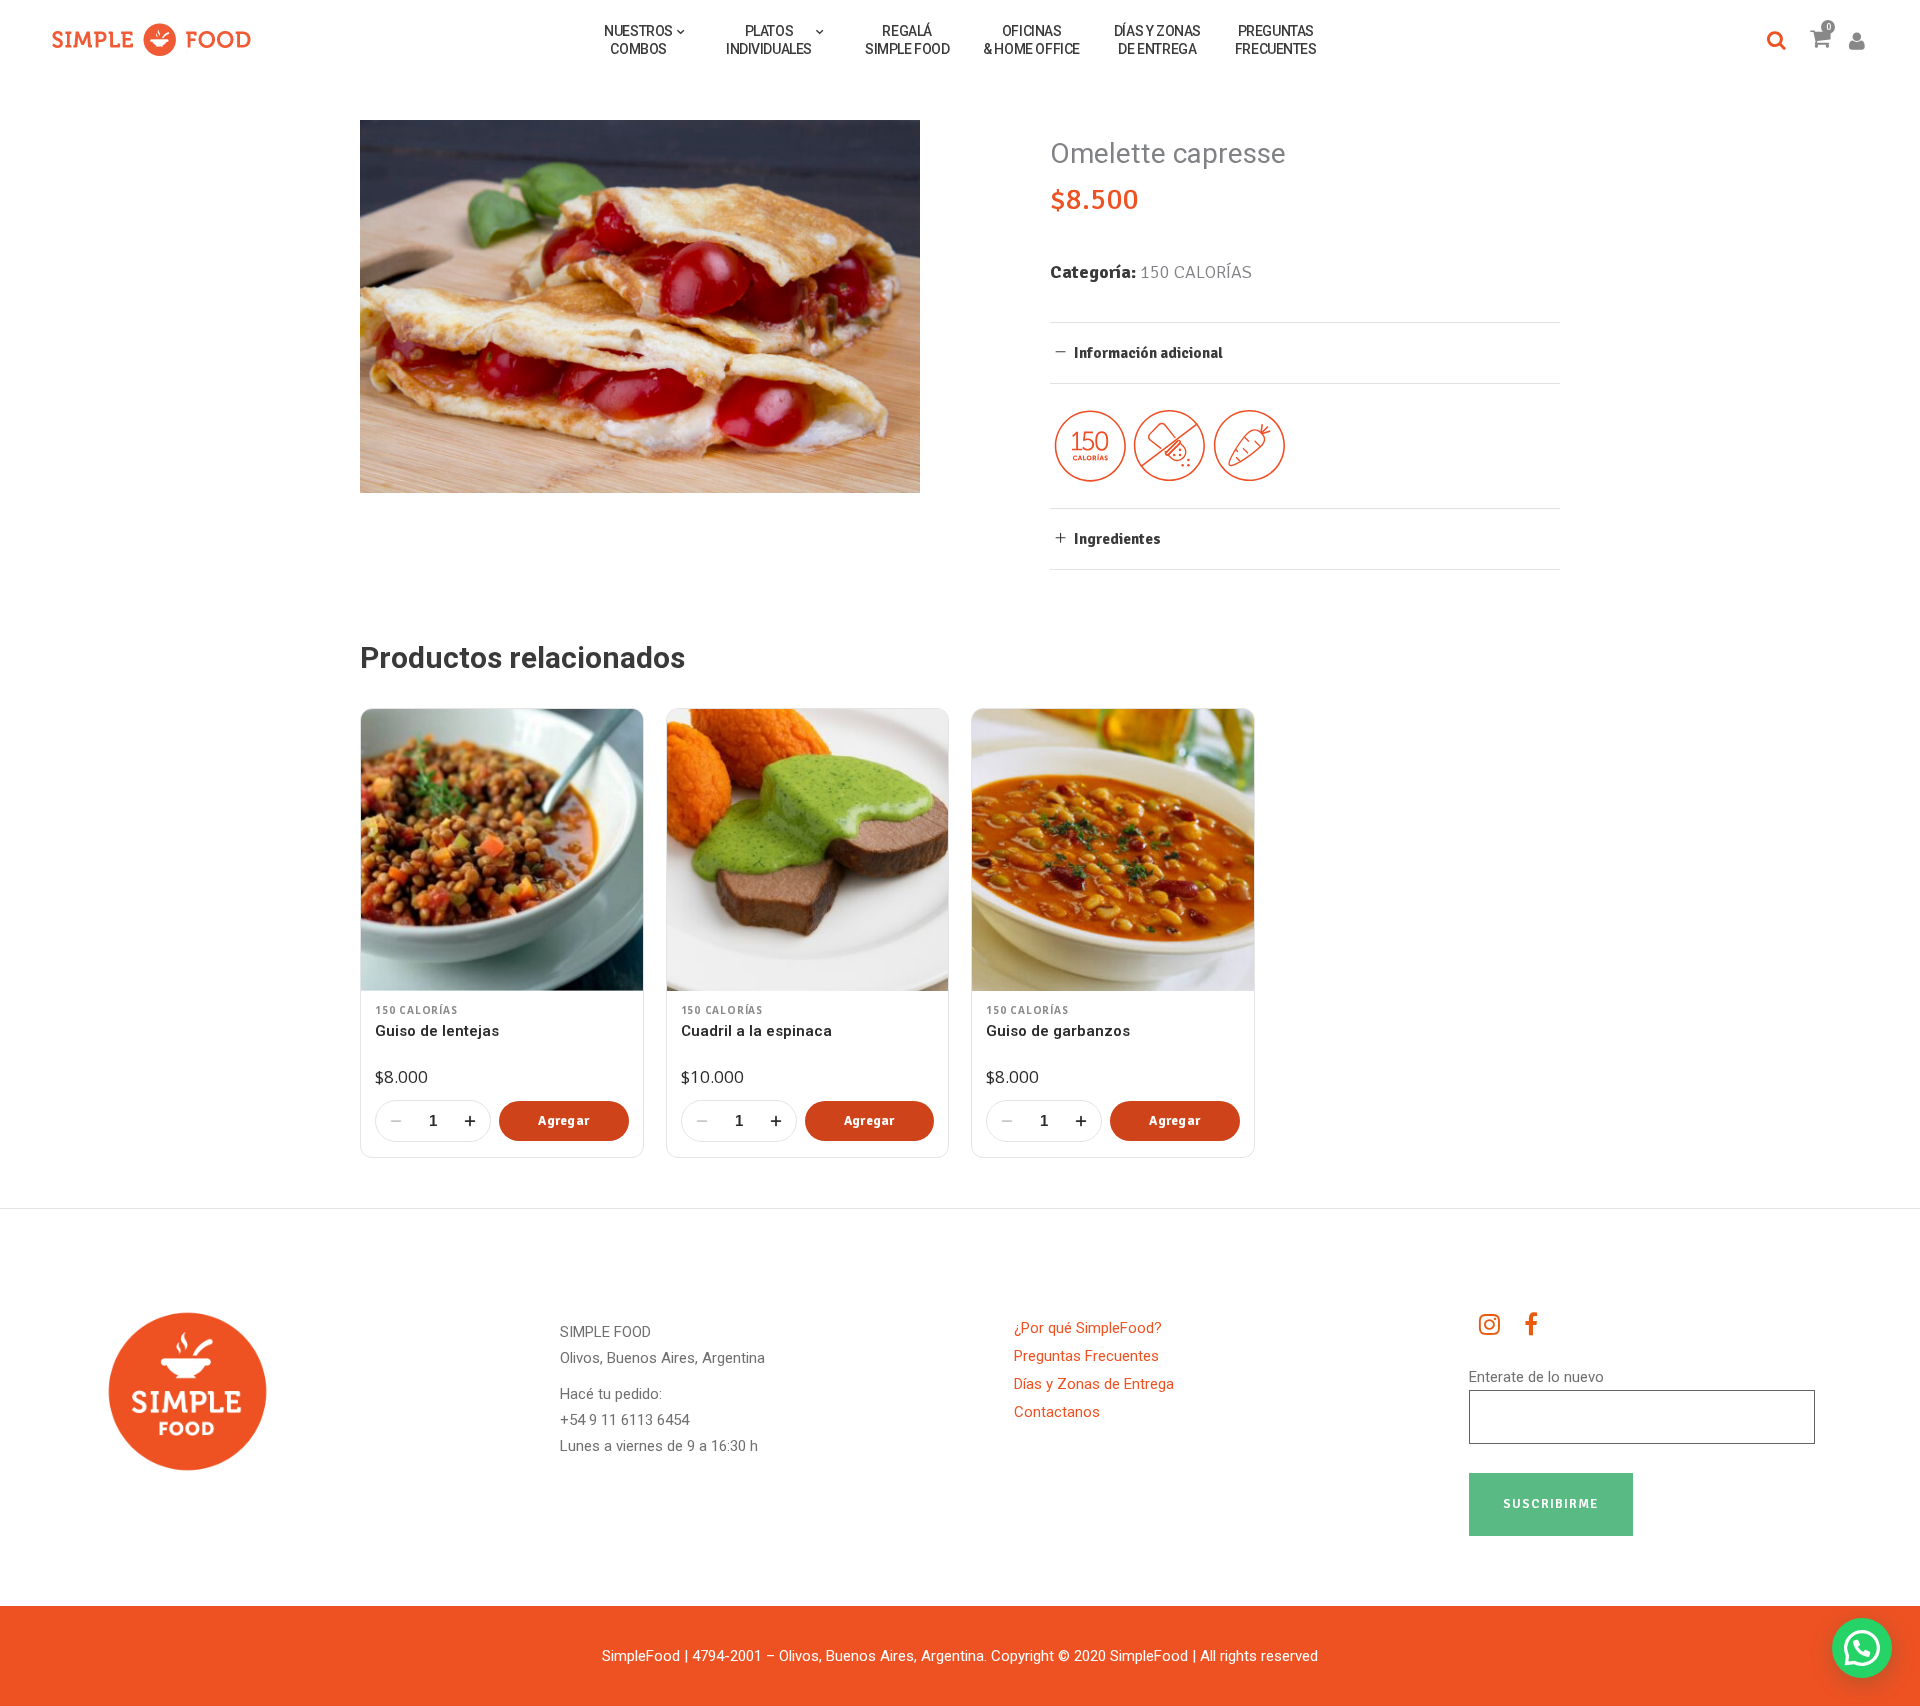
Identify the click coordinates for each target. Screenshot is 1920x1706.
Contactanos (1057, 1412)
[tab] (1305, 352)
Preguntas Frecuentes (1086, 1356)
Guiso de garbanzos (1058, 1031)
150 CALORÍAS (1196, 272)
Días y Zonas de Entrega (1094, 1384)
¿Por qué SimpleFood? (1088, 1328)
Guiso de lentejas (437, 1031)
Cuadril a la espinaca (756, 1031)
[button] (564, 1121)
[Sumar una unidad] (470, 1121)
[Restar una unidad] (396, 1121)
